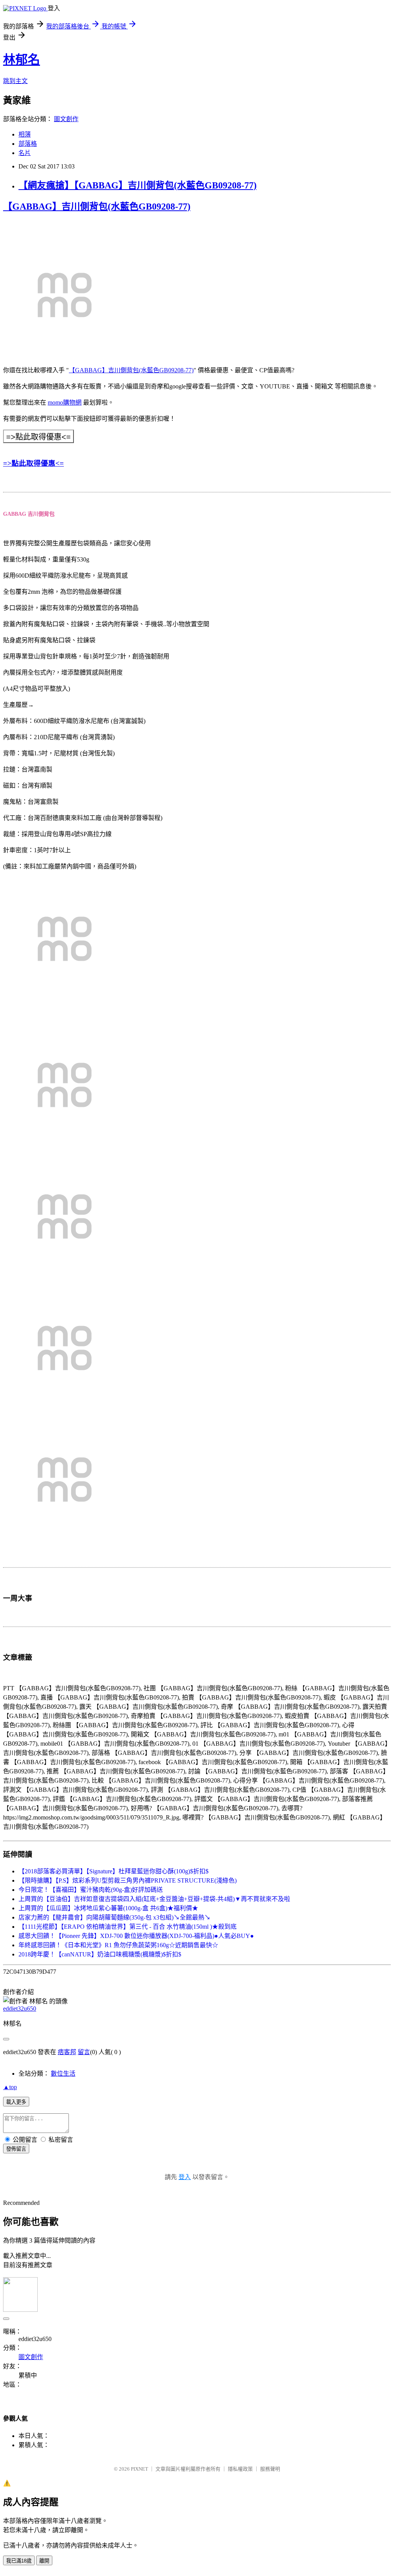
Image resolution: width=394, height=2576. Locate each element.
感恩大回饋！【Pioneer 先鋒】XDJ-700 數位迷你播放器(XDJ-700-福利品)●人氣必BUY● (136, 1936)
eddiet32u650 (20, 2009)
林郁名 (22, 60)
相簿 (25, 134)
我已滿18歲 (19, 2561)
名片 (25, 153)
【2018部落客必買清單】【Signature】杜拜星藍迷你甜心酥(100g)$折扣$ (114, 1871)
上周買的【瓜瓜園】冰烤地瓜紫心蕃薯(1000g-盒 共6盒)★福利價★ (108, 1908)
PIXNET (139, 2469)
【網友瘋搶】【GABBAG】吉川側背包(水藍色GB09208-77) (138, 185)
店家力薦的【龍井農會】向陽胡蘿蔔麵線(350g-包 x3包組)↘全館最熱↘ (114, 1917)
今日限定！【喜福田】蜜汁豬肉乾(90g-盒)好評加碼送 (91, 1890)
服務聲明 (270, 2469)
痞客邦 (67, 2052)
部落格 (28, 144)
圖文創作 (66, 119)
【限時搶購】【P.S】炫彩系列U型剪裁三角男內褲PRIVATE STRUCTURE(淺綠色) (128, 1880)
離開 (44, 2561)
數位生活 (63, 2074)
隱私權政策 (240, 2469)
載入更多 (16, 2102)
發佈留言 (16, 2149)
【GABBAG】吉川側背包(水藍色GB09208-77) (97, 207)
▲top (10, 2087)
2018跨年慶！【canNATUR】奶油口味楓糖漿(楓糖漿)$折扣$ (100, 1954)
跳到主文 (15, 81)
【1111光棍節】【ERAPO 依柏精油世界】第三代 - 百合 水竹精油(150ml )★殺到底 (128, 1927)
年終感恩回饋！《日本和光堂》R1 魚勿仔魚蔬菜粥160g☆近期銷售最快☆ (118, 1945)
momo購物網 (65, 402)
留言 (84, 2052)
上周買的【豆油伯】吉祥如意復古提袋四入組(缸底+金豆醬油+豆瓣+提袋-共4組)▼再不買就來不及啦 (154, 1899)
